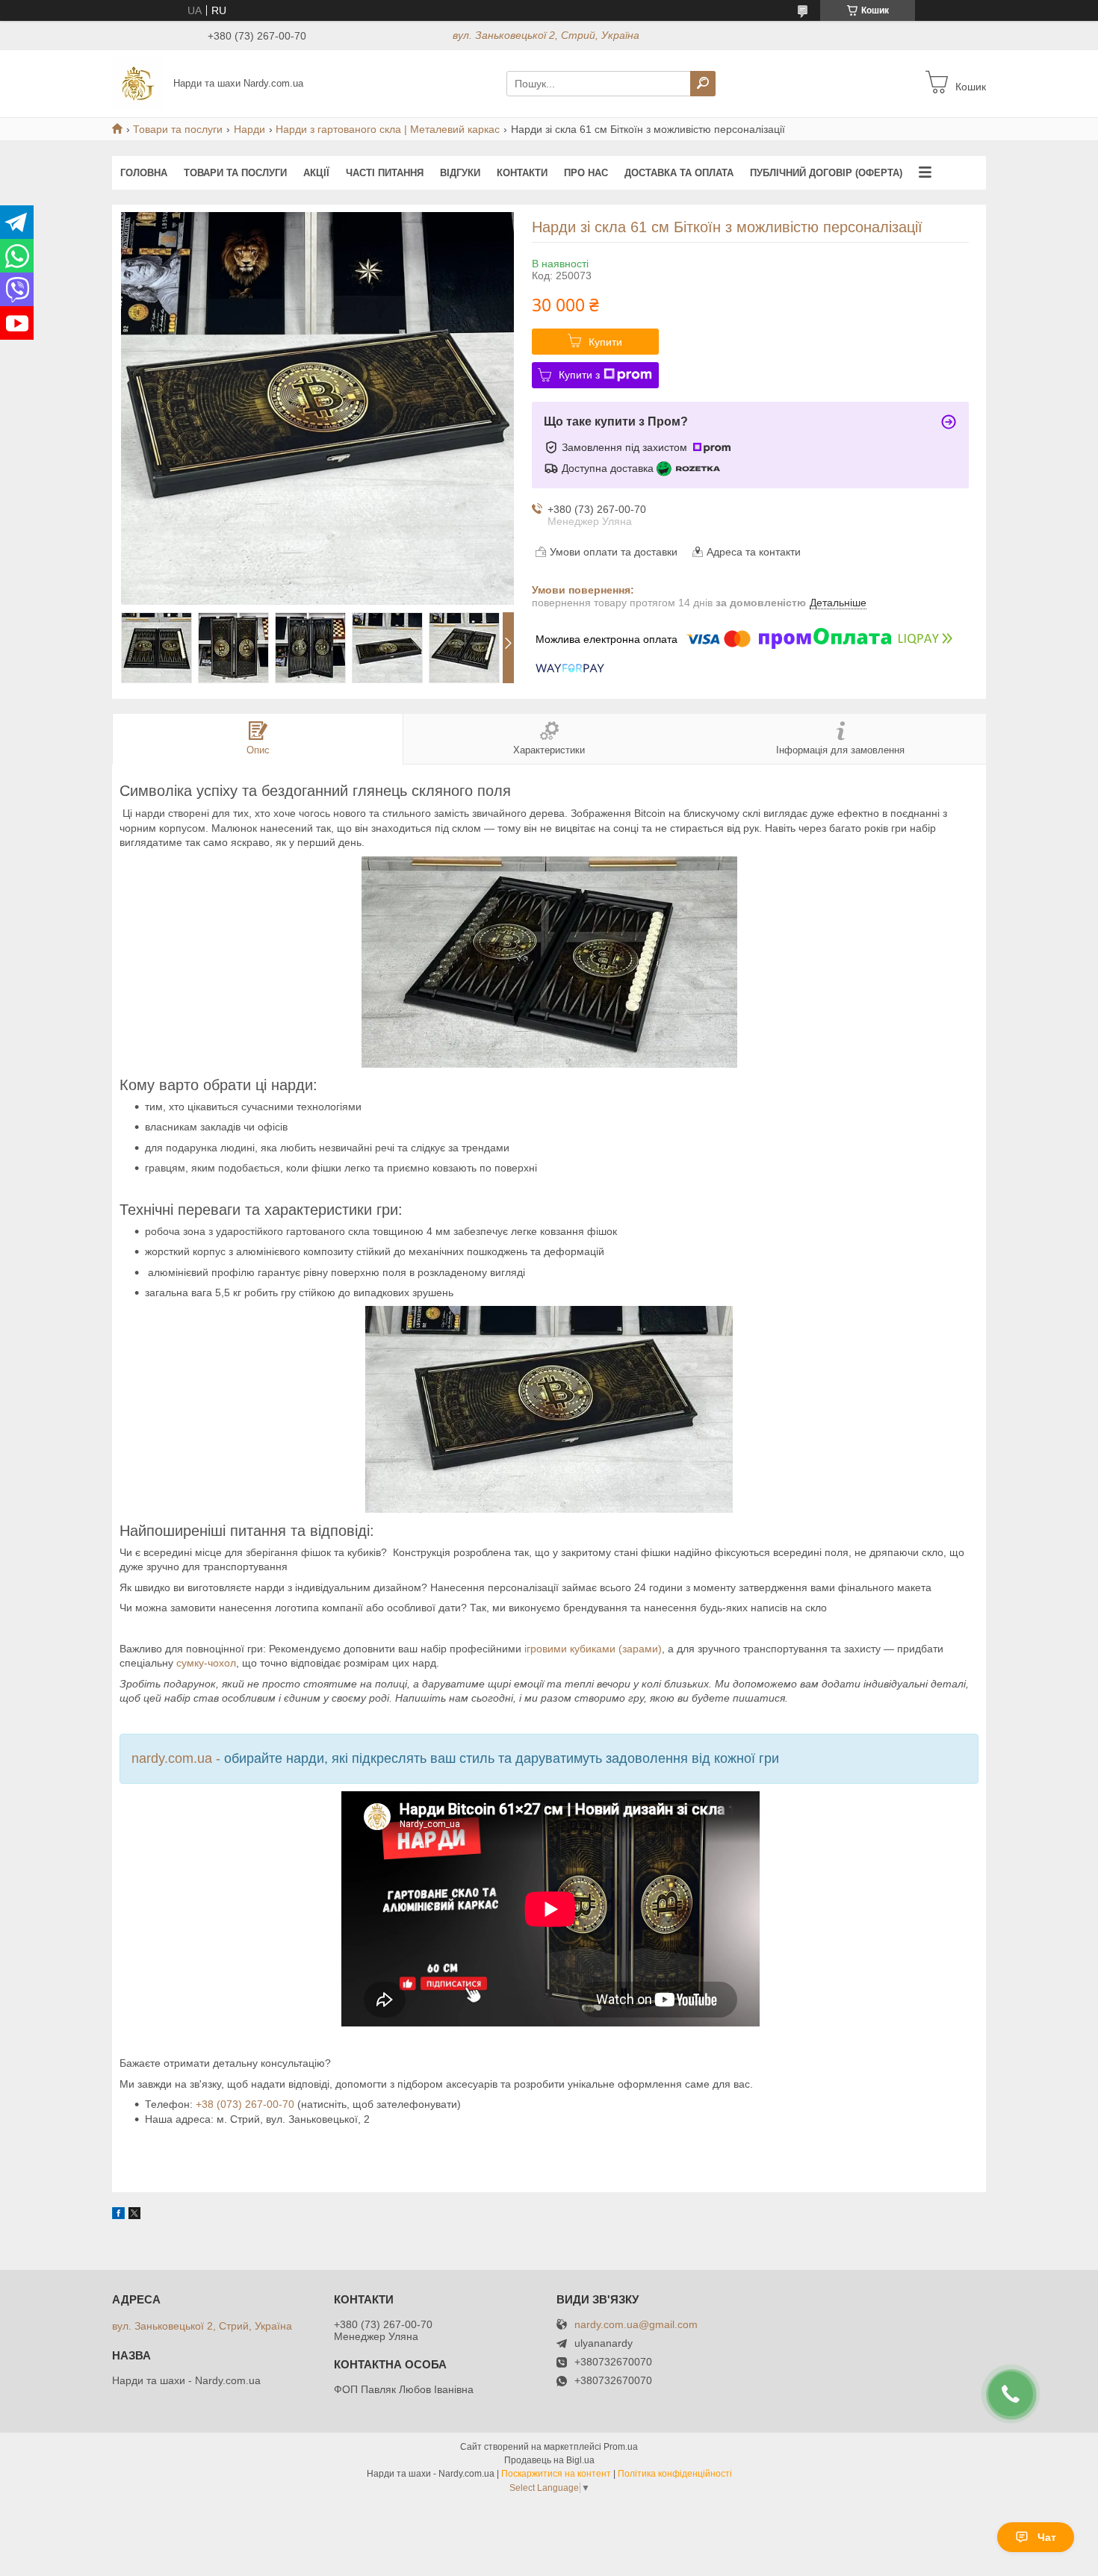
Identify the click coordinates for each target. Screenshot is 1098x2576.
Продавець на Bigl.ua (549, 2460)
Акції (316, 173)
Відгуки (460, 173)
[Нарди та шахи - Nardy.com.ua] (138, 83)
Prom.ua (621, 2447)
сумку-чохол (206, 1663)
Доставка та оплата (679, 173)
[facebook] (118, 2215)
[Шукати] (703, 84)
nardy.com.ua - (178, 1758)
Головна (144, 173)
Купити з (579, 375)
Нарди (249, 129)
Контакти (522, 173)
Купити (605, 342)
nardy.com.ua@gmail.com (636, 2325)
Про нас (586, 173)
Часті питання (385, 173)
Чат (1047, 2537)
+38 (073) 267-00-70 (245, 2104)
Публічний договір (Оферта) (826, 173)
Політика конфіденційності (675, 2474)
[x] (134, 2215)
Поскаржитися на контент (556, 2474)
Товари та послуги (178, 129)
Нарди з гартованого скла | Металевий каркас (388, 129)
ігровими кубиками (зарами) (593, 1649)
